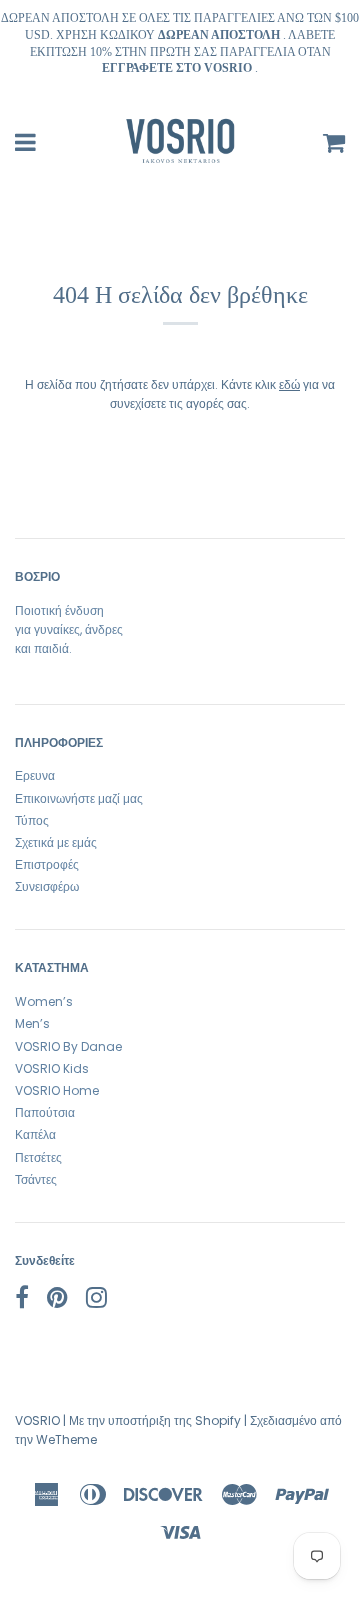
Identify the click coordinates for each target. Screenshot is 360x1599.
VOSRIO (37, 1420)
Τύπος (32, 820)
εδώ (289, 384)
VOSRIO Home (57, 1090)
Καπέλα (35, 1134)
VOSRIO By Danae (68, 1046)
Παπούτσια (45, 1112)
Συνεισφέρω (47, 886)
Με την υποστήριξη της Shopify (155, 1420)
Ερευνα (35, 775)
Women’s (44, 1001)
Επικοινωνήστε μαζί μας (79, 798)
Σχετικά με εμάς (56, 842)
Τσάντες (36, 1179)
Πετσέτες (38, 1157)
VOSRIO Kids (52, 1068)
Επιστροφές (47, 864)
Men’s (32, 1023)
